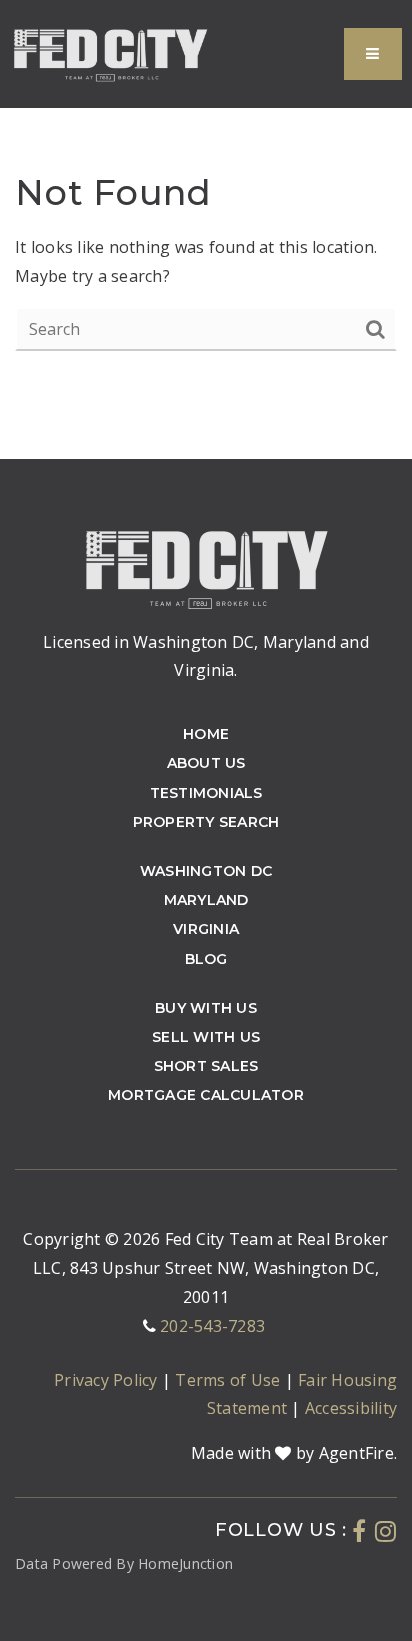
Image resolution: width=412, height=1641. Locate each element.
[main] (206, 229)
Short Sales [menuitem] (206, 1066)
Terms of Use (229, 1380)
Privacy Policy (108, 1380)
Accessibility (351, 1408)
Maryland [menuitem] (206, 900)
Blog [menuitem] (206, 959)
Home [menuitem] (206, 734)
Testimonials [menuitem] (206, 793)
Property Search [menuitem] (206, 822)
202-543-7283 (212, 1326)
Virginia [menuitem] (206, 929)
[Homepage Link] (110, 52)
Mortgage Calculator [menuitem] (206, 1095)
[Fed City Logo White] (206, 566)
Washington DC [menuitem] (206, 871)
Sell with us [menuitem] (206, 1037)
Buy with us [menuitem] (206, 1008)
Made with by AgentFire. (294, 1453)
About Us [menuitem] (206, 763)
